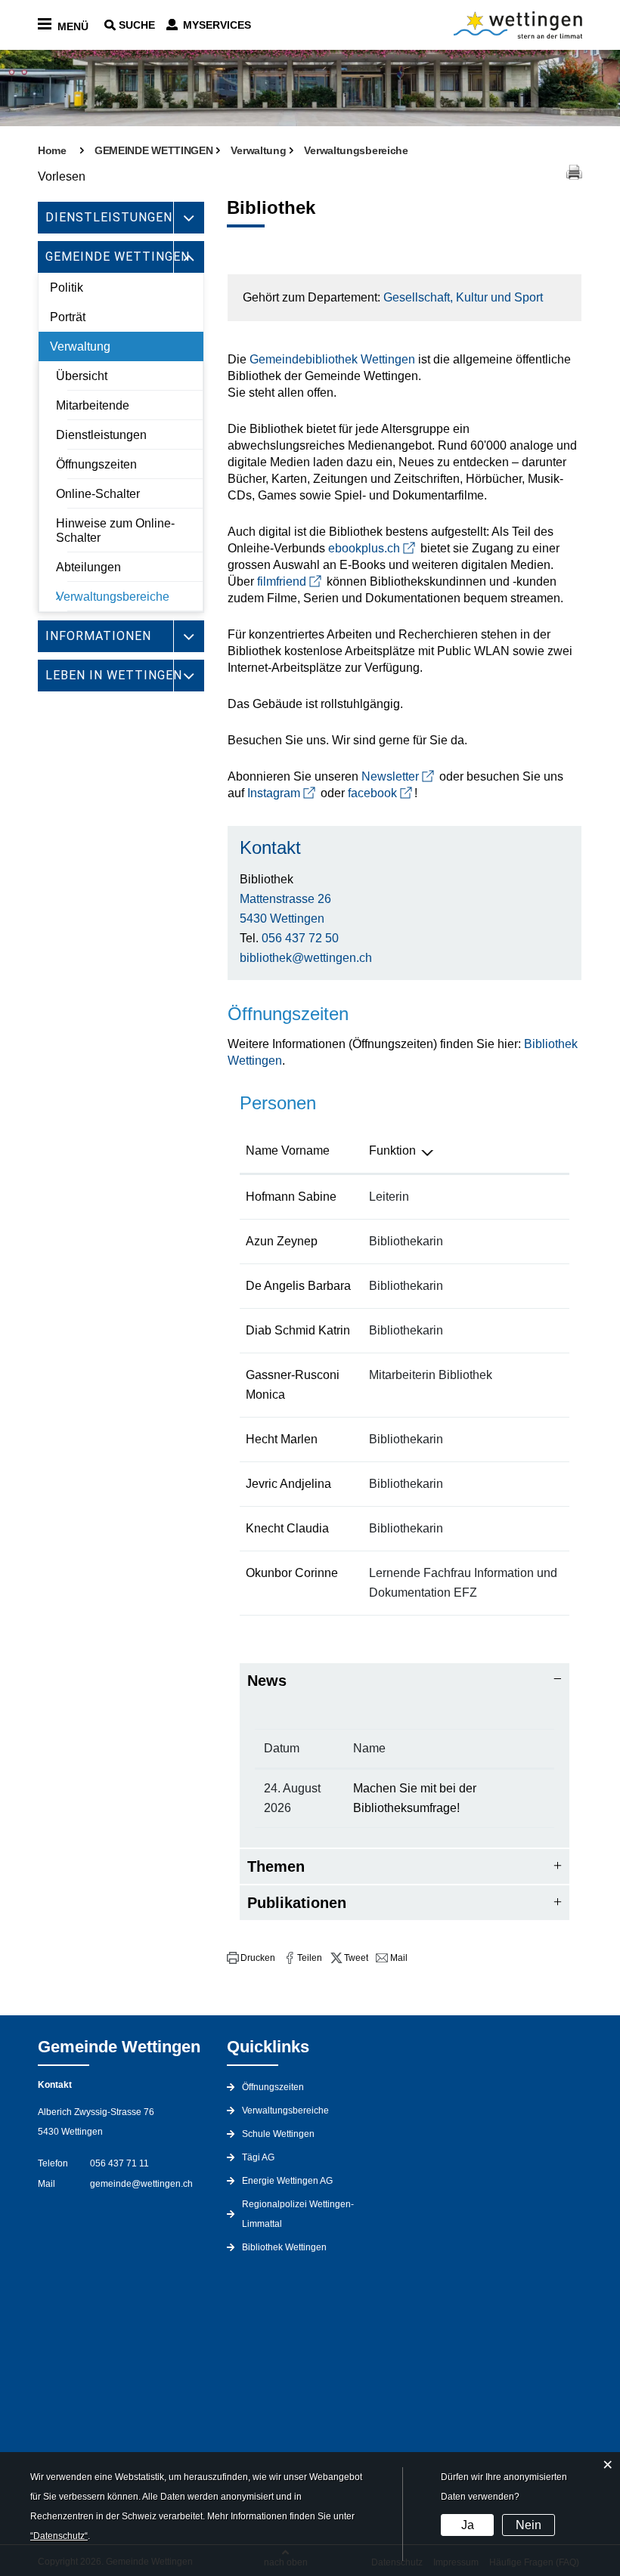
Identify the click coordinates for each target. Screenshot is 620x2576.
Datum (282, 1748)
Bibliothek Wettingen (284, 2247)
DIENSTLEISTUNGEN (109, 217)
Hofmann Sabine (291, 1197)
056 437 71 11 (119, 2163)
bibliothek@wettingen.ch (306, 958)
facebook (372, 793)
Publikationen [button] (297, 1903)
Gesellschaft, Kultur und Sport (463, 297)
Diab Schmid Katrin (298, 1330)
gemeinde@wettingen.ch (141, 2184)
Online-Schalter (98, 494)
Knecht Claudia (287, 1528)
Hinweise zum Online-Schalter (115, 530)
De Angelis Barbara (298, 1286)
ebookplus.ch (364, 548)
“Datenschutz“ (59, 2536)
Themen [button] (276, 1866)
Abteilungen (88, 567)
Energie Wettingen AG (287, 2181)
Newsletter (390, 776)
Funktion (392, 1150)
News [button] (267, 1681)
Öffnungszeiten (96, 464)
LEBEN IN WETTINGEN (114, 675)
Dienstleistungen (101, 435)
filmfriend (282, 581)
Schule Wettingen (278, 2134)
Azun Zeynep (282, 1241)
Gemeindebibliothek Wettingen (332, 359)
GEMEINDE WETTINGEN (118, 257)
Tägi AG (258, 2157)
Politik (67, 288)
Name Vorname (288, 1150)
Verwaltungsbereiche (113, 597)
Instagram (274, 793)
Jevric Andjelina (288, 1484)
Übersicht (82, 376)
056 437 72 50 (300, 938)
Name (369, 1748)
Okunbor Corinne (292, 1573)
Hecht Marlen (282, 1439)
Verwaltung (80, 346)
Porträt (68, 317)
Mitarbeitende (93, 405)
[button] (251, 1958)
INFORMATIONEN (98, 636)
